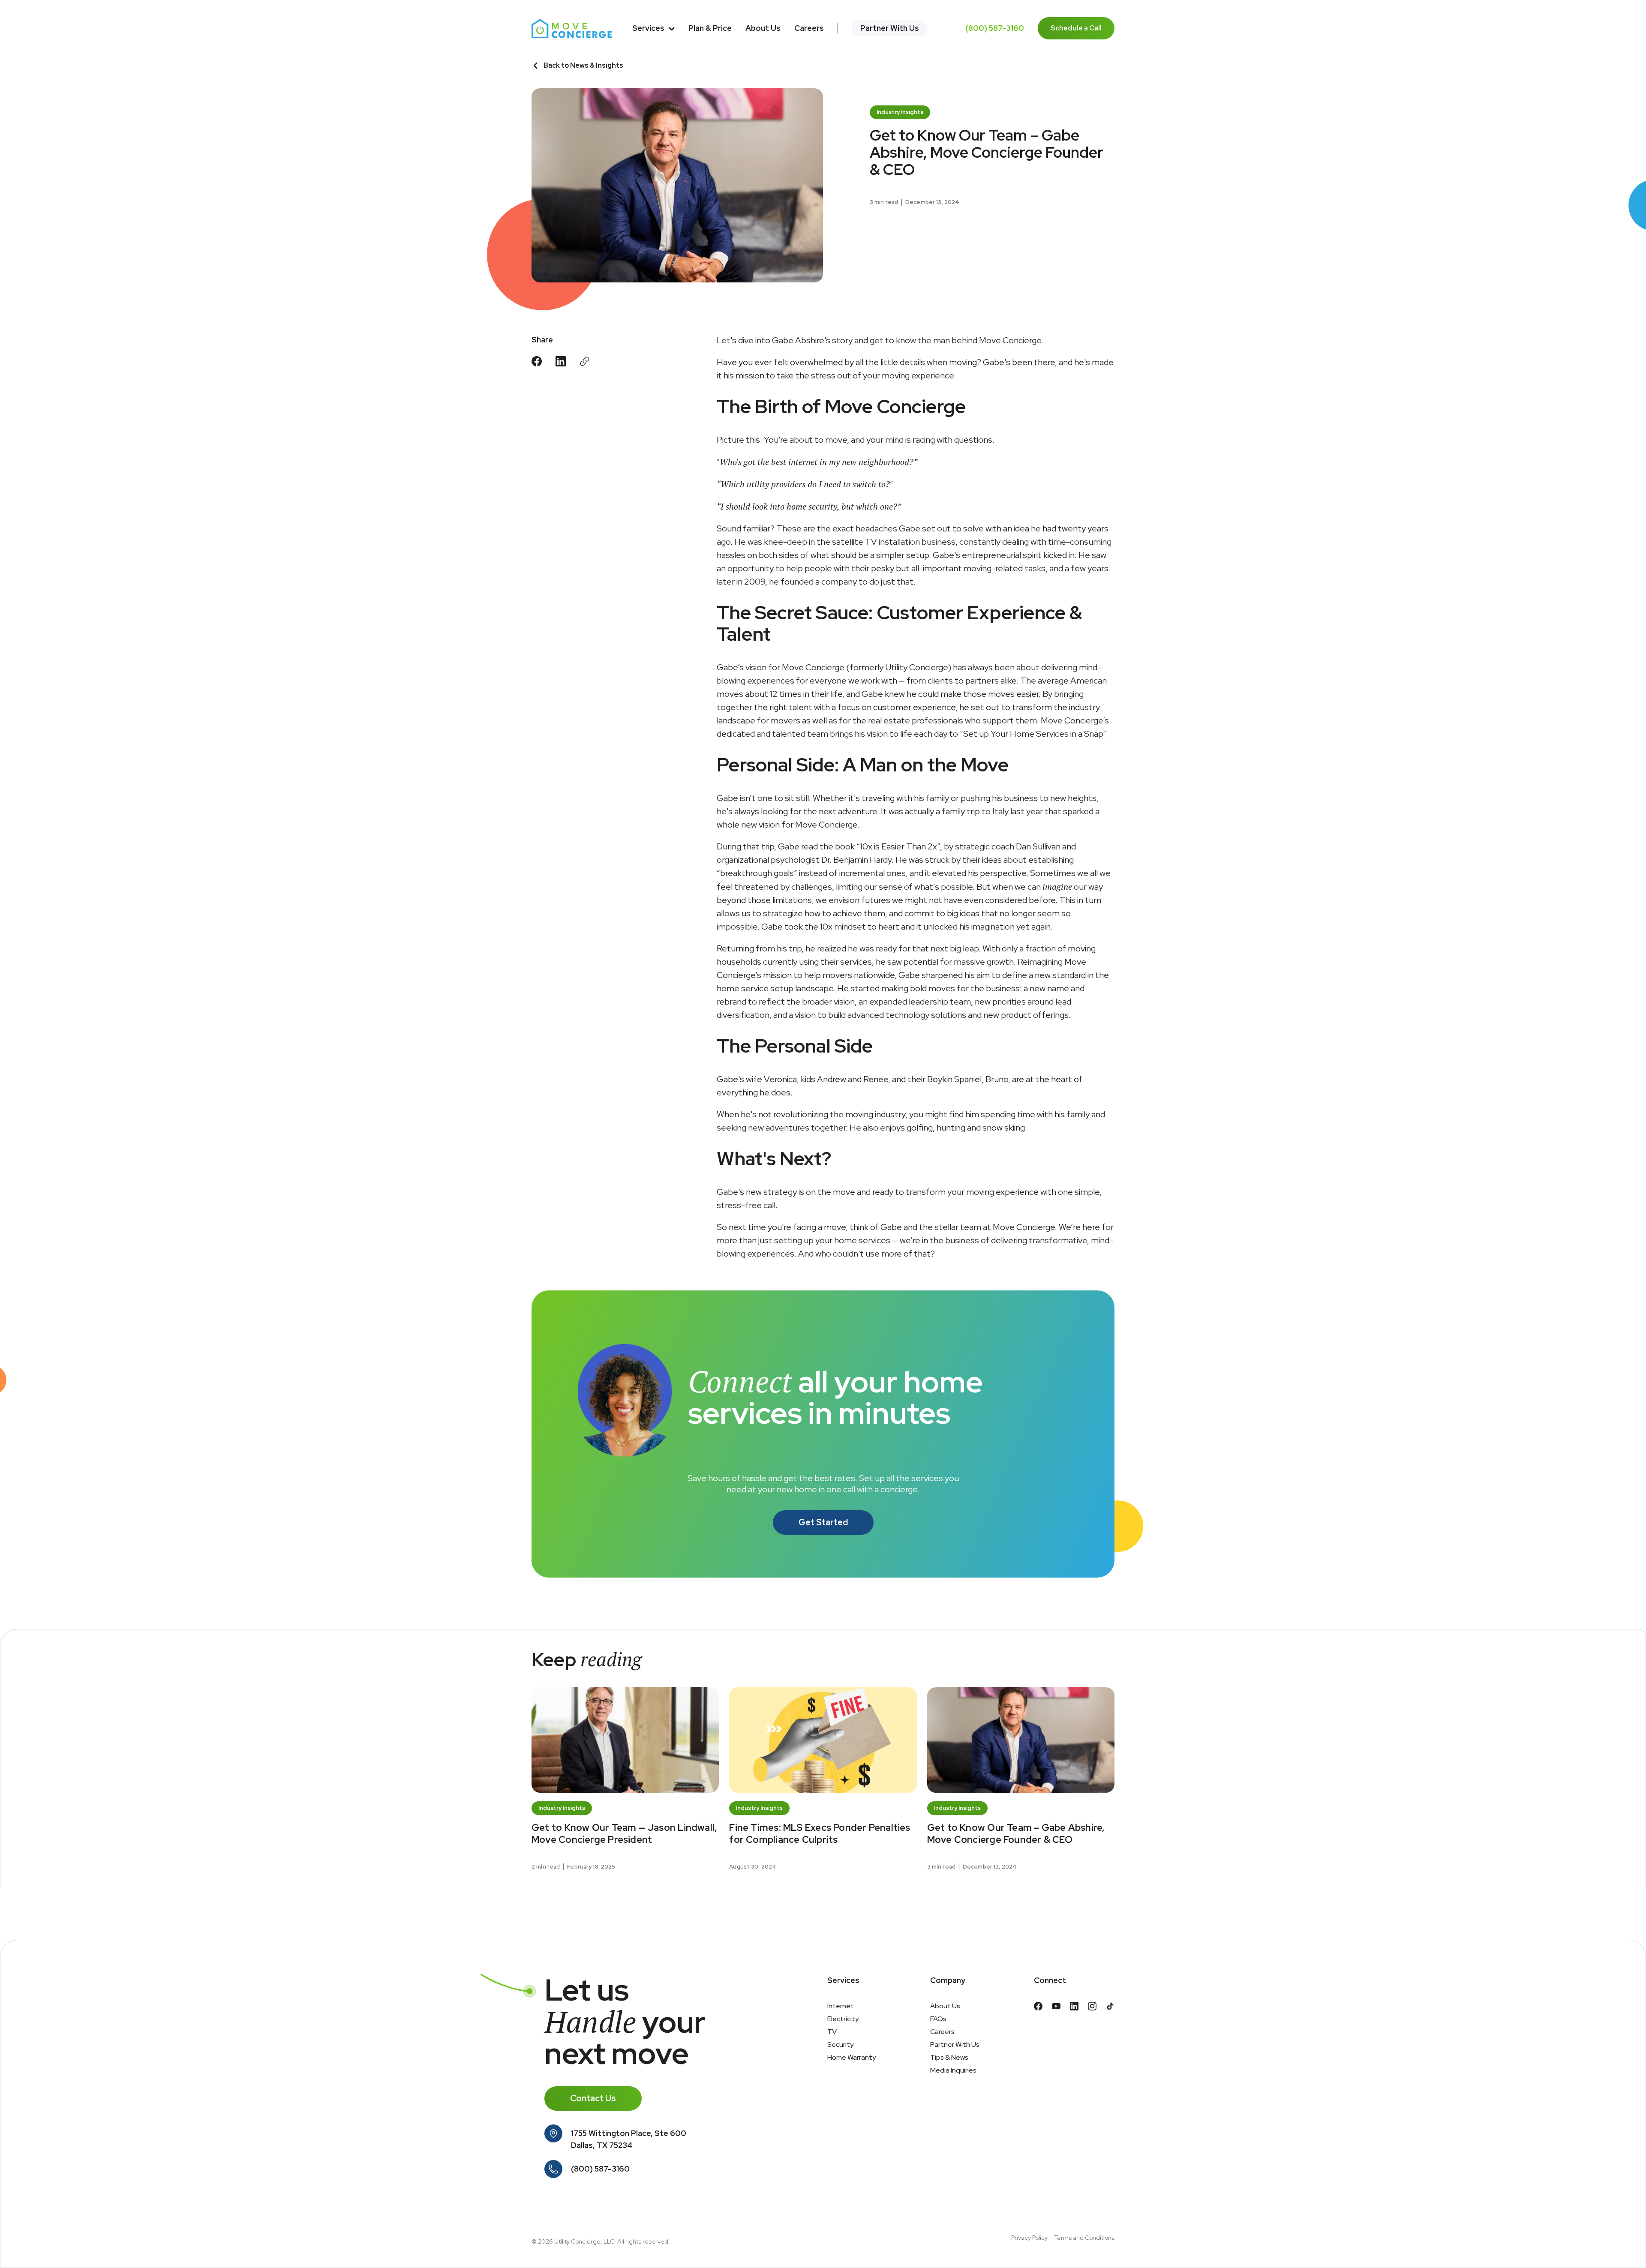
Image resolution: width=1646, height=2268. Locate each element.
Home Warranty (852, 2057)
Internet (841, 2006)
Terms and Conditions (1084, 2238)
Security (840, 2044)
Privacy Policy (1029, 2238)
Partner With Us (890, 28)
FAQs (938, 2019)
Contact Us (593, 2098)
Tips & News (949, 2057)
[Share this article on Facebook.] (537, 361)
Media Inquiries (953, 2070)
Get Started (823, 1522)
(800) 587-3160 (995, 28)
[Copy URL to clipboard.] (585, 361)
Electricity (843, 2019)
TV (832, 2032)
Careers (809, 28)
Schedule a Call (1076, 28)
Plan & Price (710, 28)
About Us (763, 28)
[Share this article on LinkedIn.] (561, 361)
